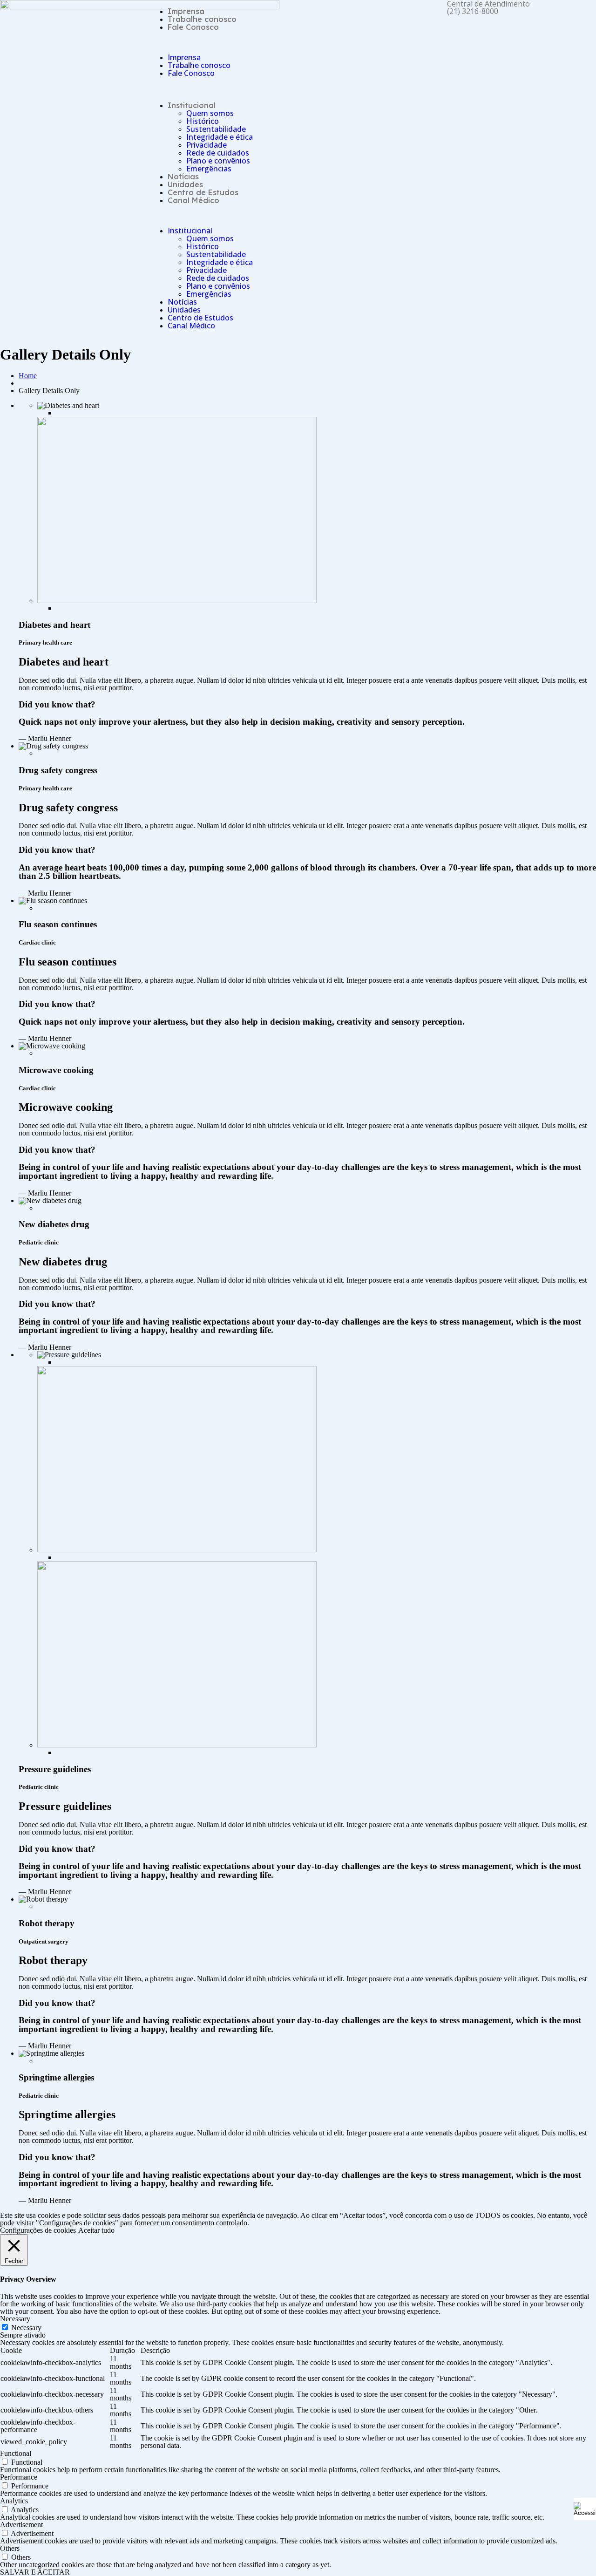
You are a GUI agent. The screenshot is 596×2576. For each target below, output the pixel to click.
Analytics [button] (14, 2501)
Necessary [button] (15, 2319)
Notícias (183, 177)
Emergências (209, 169)
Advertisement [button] (21, 2525)
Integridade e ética (220, 137)
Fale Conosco (193, 27)
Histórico (203, 121)
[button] (223, 42)
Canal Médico (193, 200)
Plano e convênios (218, 161)
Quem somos (210, 113)
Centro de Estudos (203, 192)
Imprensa (186, 11)
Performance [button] (19, 2477)
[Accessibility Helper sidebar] (585, 2509)
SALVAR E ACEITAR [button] (35, 2572)
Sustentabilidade (216, 129)
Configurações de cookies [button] (38, 2230)
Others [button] (10, 2548)
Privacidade (207, 145)
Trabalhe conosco (202, 19)
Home (28, 376)
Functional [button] (16, 2453)
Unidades (185, 184)
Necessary (26, 2328)
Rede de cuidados (218, 153)
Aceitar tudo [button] (96, 2230)
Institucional (192, 105)
